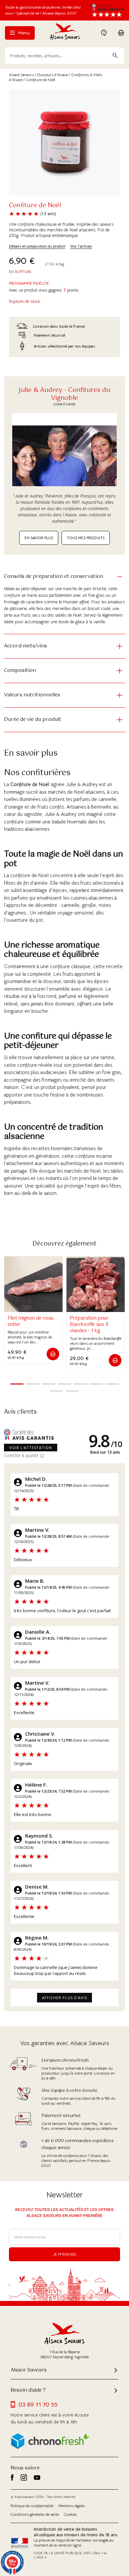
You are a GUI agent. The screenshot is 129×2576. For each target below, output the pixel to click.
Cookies (70, 2514)
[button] (53, 1354)
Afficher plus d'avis (64, 1998)
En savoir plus (39, 538)
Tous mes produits (86, 538)
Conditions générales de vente (35, 2514)
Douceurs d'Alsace (52, 75)
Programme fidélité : (30, 283)
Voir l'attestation (31, 1448)
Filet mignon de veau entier (31, 1321)
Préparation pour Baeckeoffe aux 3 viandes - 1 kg (89, 1325)
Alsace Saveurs (21, 75)
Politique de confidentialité (32, 2506)
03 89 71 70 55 (38, 2405)
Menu (23, 33)
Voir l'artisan (81, 246)
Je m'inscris (65, 2254)
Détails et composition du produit (37, 246)
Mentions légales (72, 2506)
